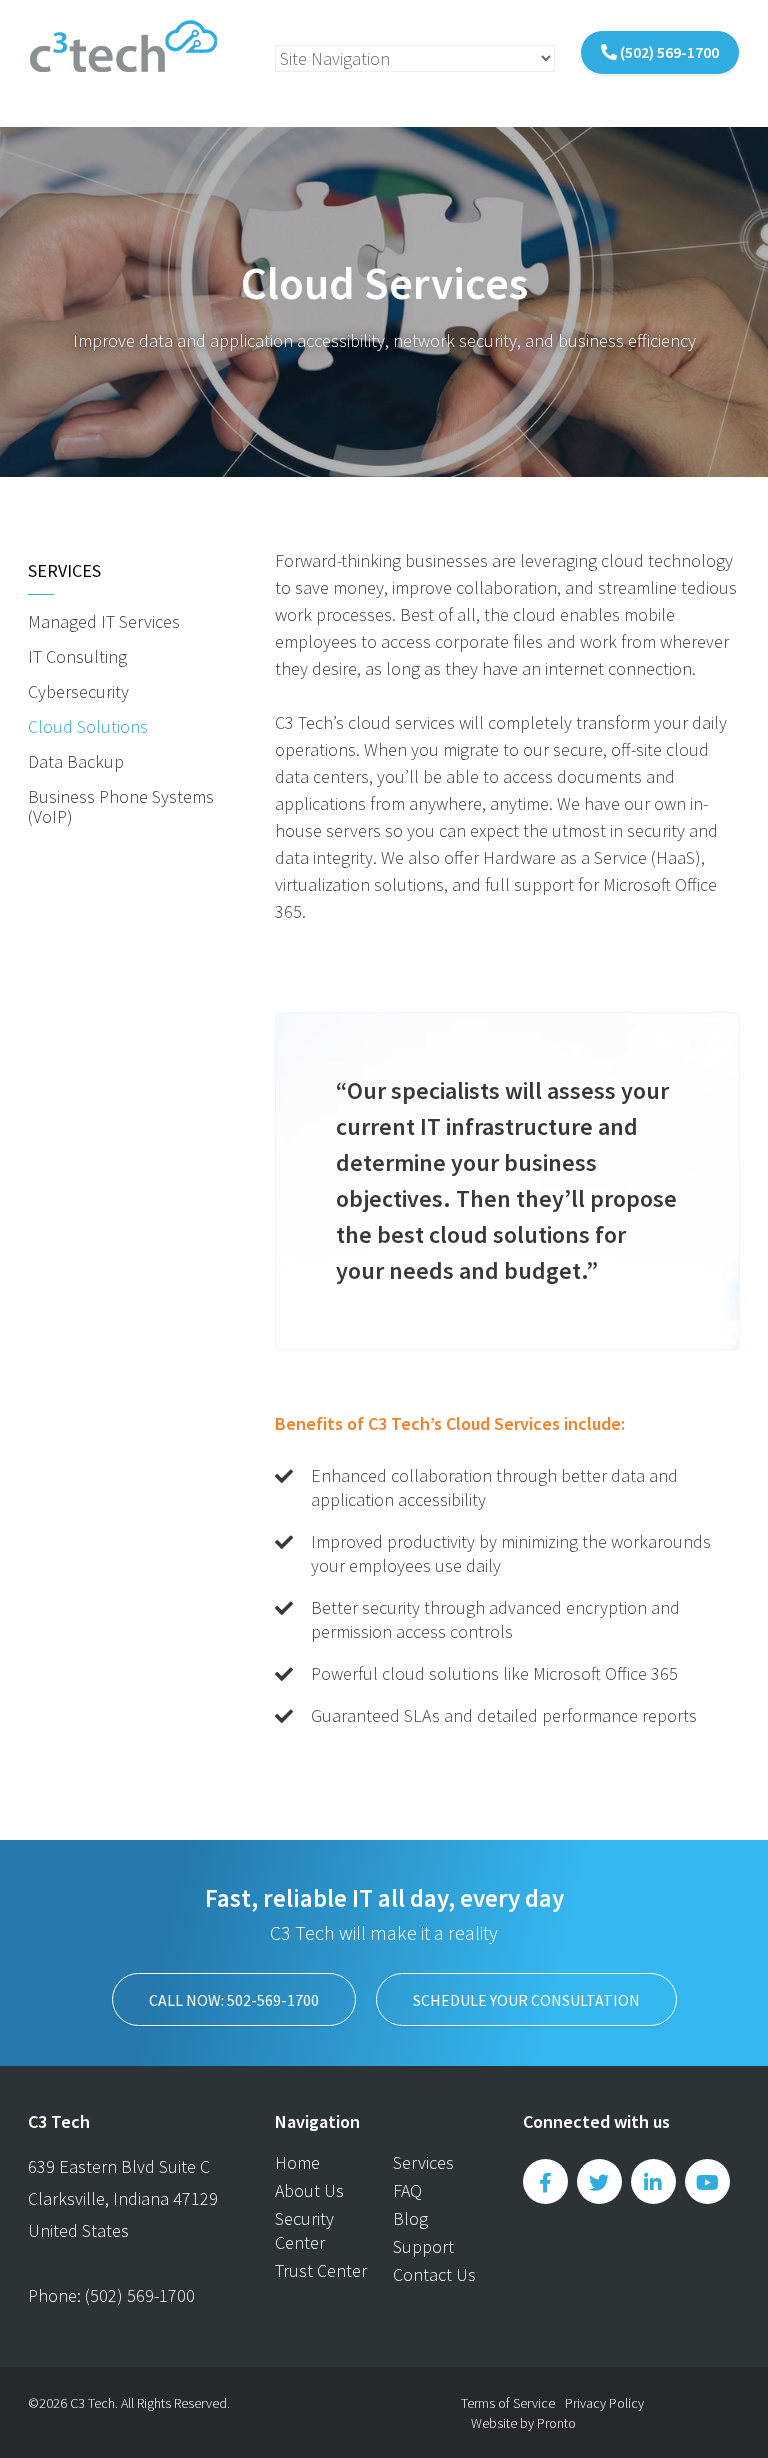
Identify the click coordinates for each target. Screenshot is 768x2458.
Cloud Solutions (88, 726)
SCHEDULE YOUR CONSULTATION (526, 2000)
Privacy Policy (604, 2403)
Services (64, 570)
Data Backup (76, 761)
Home (297, 2162)
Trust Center (321, 2270)
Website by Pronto (523, 2423)
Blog (410, 2218)
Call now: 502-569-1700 (234, 2000)
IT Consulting (77, 656)
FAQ (407, 2190)
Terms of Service (508, 2403)
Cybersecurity (78, 691)
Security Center (304, 2230)
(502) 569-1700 (668, 52)
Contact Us (434, 2274)
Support (423, 2246)
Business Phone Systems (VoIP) (121, 806)
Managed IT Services (104, 621)
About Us (309, 2190)
